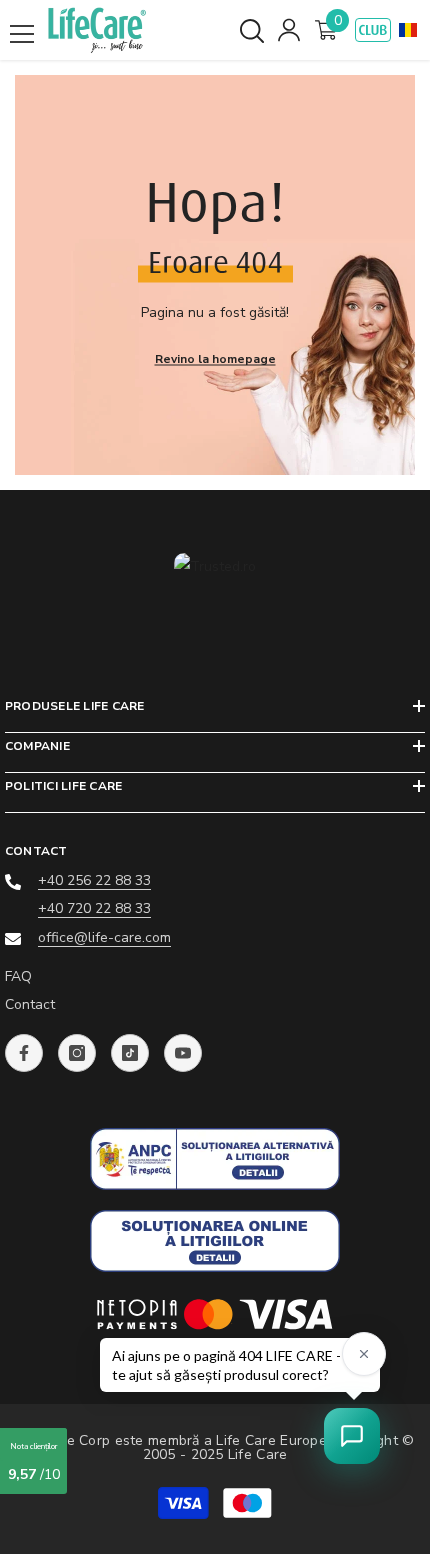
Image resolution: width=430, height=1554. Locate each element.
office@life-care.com (104, 937)
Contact (30, 1004)
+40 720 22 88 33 (94, 908)
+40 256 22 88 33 (94, 880)
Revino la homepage (215, 359)
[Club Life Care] (373, 30)
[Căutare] (252, 31)
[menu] (22, 34)
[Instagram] (77, 1053)
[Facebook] (24, 1053)
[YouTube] (183, 1053)
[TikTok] (130, 1053)
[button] (408, 30)
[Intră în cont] (289, 30)
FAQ (18, 976)
